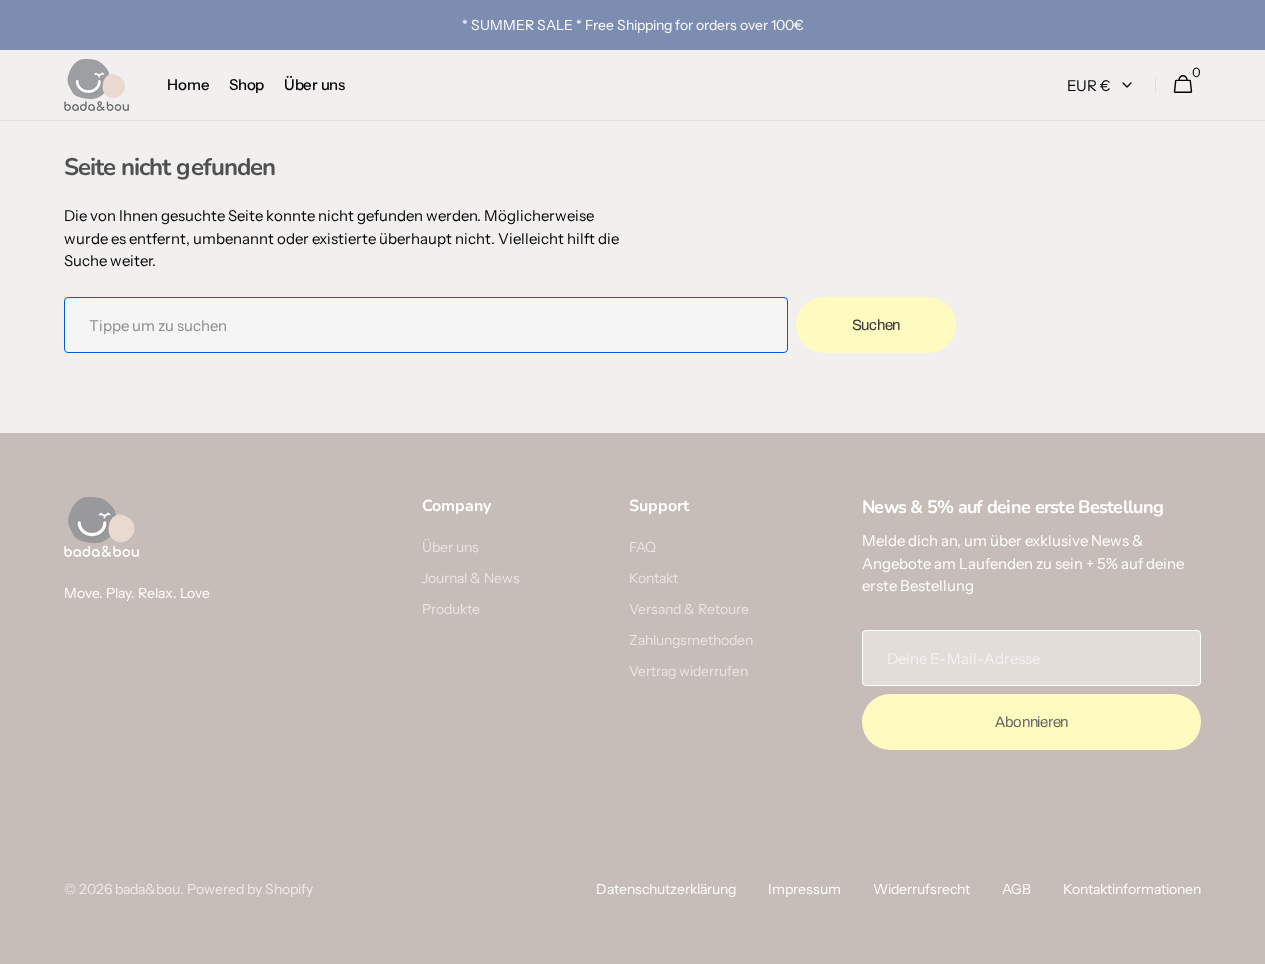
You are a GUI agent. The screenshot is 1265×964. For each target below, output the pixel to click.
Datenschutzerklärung (666, 889)
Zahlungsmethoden (691, 640)
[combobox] (426, 325)
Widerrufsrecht (921, 889)
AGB (1016, 889)
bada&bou (147, 889)
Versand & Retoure (689, 609)
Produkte (451, 609)
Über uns (450, 547)
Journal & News (471, 578)
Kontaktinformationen (1132, 889)
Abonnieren (1031, 722)
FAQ (642, 547)
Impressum (804, 889)
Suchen (876, 325)
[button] (1182, 85)
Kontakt (653, 578)
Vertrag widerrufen (688, 671)
